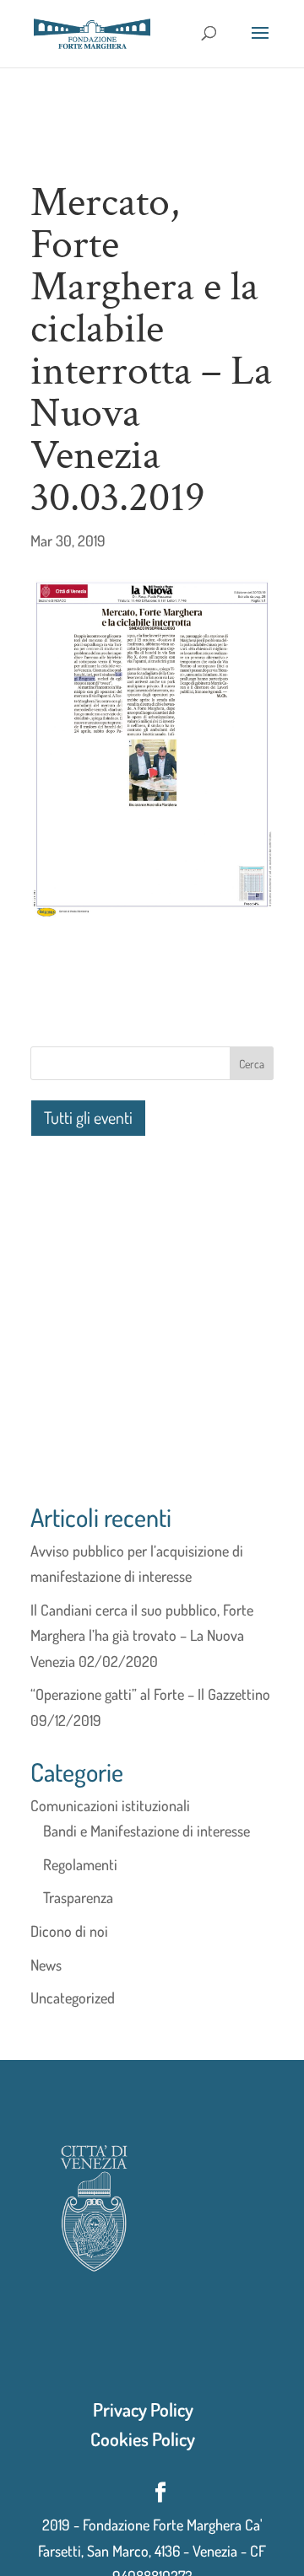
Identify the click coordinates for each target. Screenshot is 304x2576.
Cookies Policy (143, 2439)
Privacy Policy (143, 2409)
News (46, 1965)
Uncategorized (73, 1998)
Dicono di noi (69, 1931)
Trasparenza (78, 1897)
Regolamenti (80, 1864)
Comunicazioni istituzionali (110, 1805)
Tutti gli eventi (88, 1117)
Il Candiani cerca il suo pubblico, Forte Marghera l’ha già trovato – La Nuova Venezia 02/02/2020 (142, 1635)
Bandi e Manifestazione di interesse (147, 1831)
